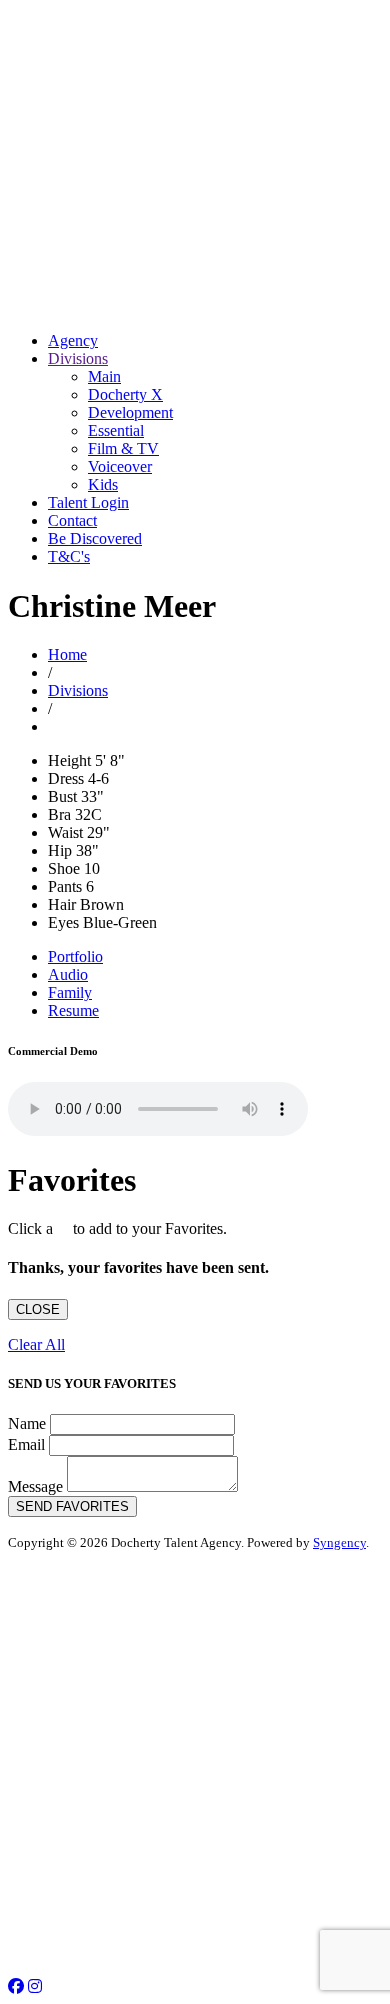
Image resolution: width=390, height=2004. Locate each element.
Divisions (78, 358)
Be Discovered (95, 538)
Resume (73, 1010)
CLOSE (38, 1309)
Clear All (36, 1344)
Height (69, 760)
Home (67, 654)
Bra (59, 814)
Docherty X (125, 394)
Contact (72, 520)
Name (27, 1423)
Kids (103, 484)
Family (70, 992)
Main (104, 376)
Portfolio (75, 956)
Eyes (63, 922)
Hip (60, 850)
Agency (73, 340)
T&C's (69, 556)
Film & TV (123, 448)
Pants (65, 886)
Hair (62, 904)
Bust (62, 796)
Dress (66, 778)
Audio (68, 974)
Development (130, 412)
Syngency (339, 1542)
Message (35, 1486)
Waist (65, 832)
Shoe (64, 868)
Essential (116, 430)
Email (26, 1444)
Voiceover (120, 466)
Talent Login (88, 502)
